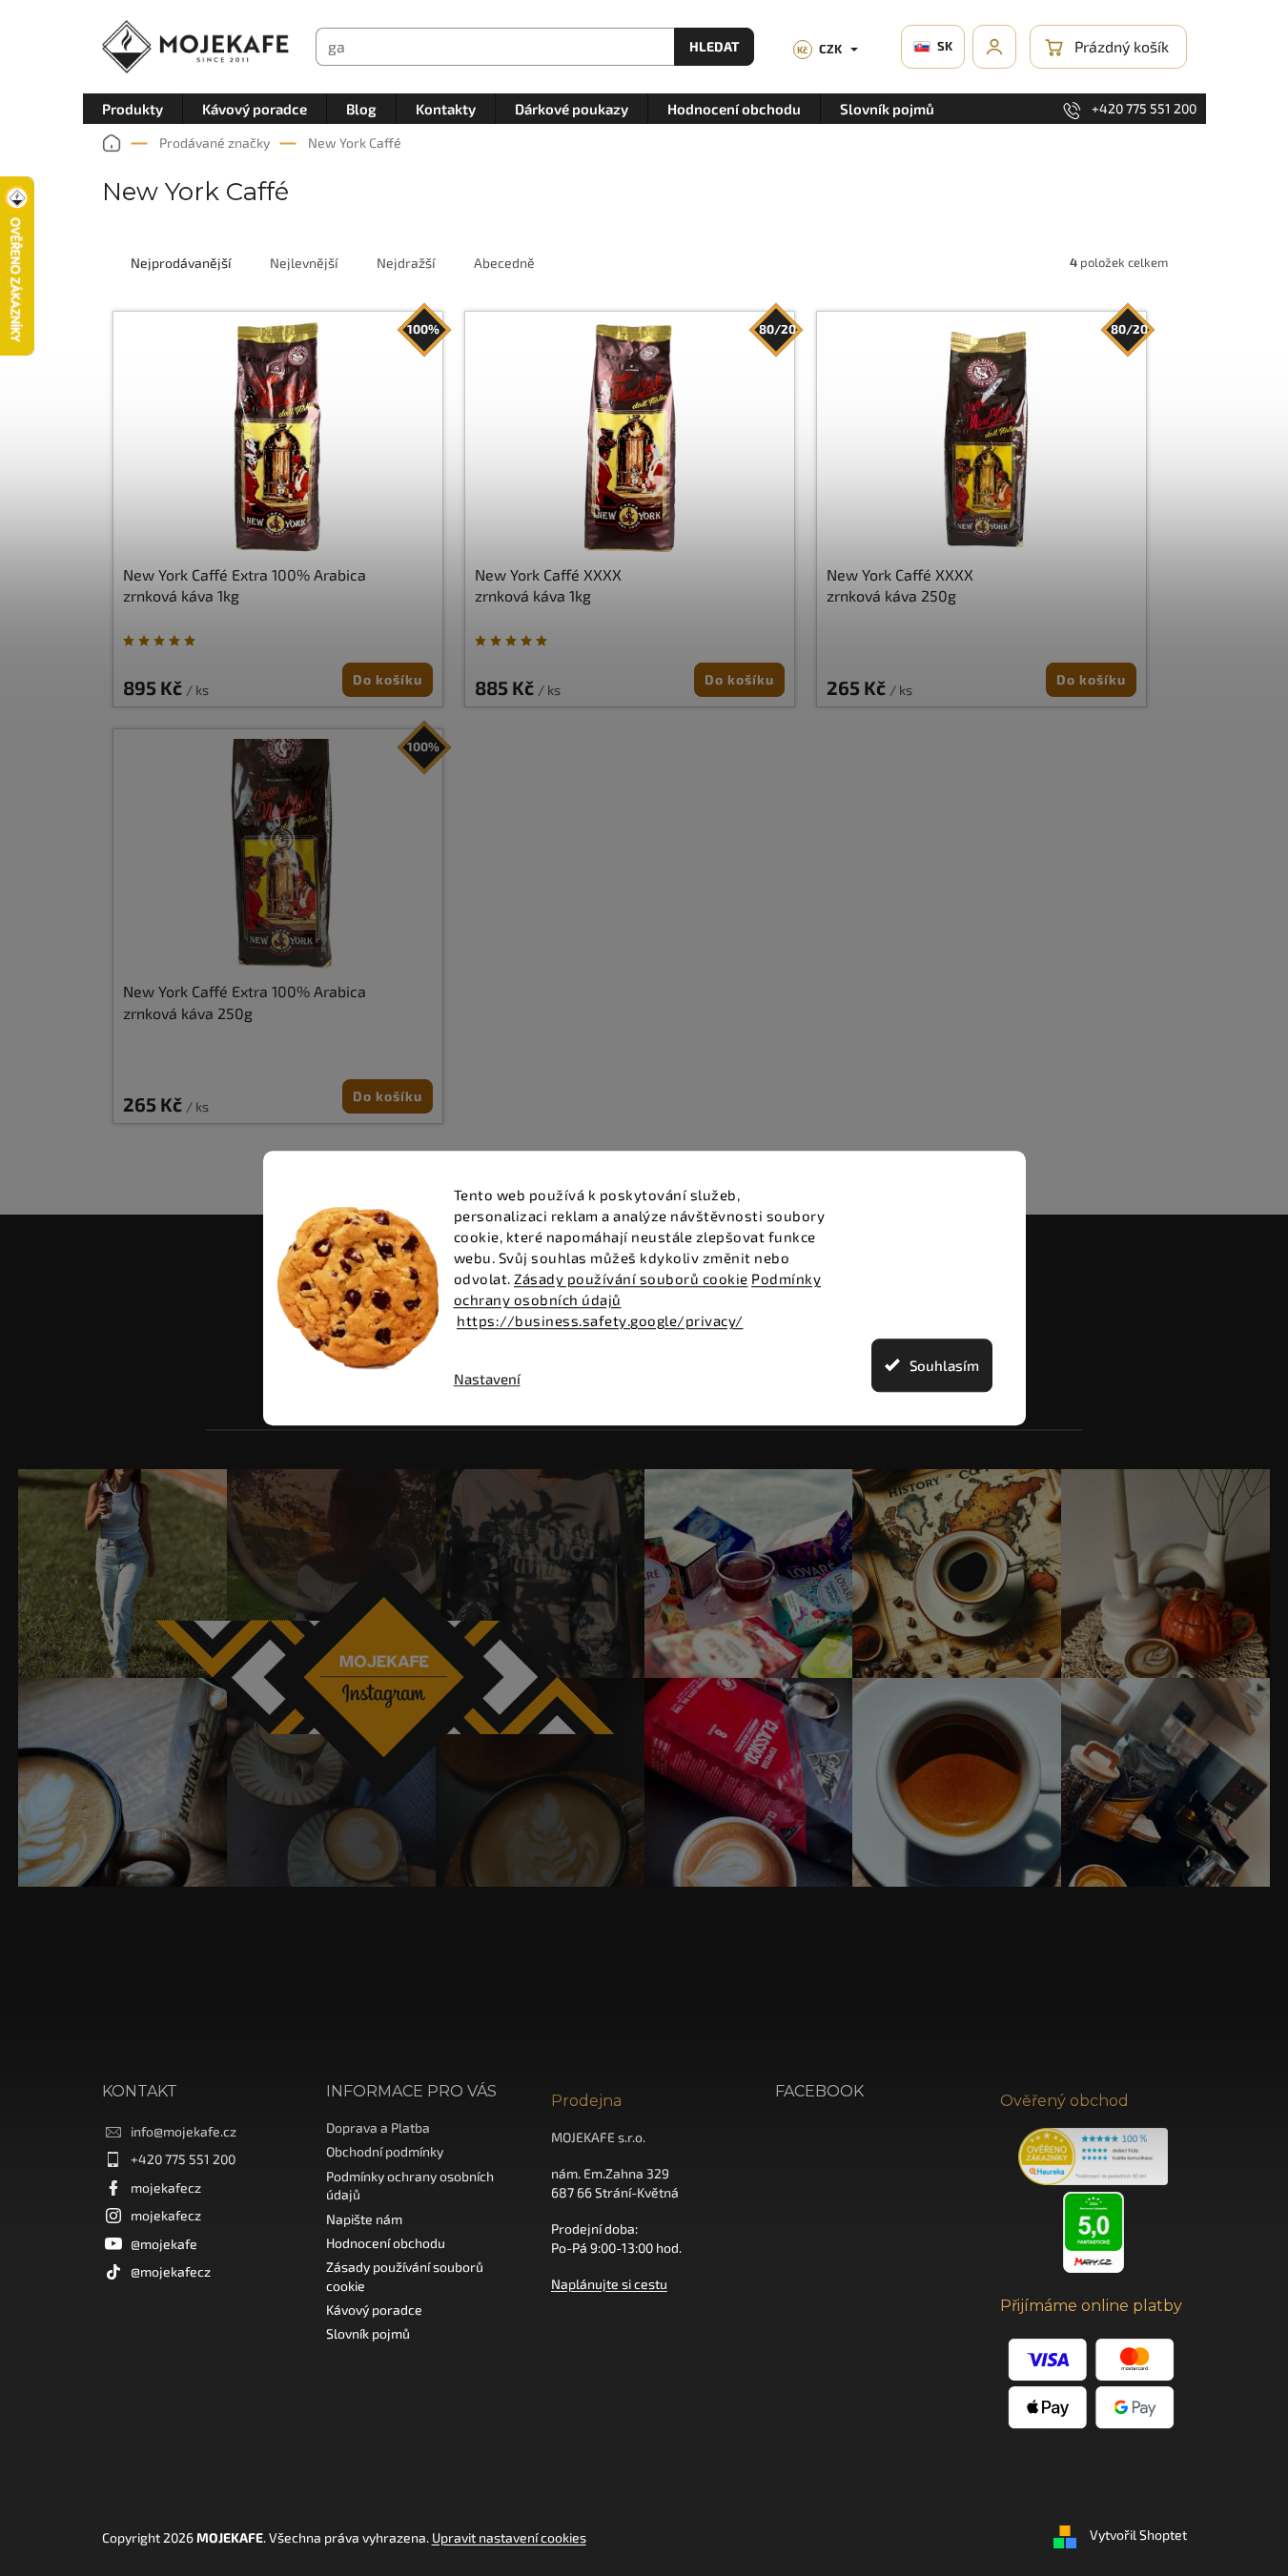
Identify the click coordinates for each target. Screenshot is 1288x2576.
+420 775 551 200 (183, 2159)
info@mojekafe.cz (184, 2131)
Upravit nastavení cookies (509, 2537)
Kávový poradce (374, 2310)
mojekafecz (166, 2188)
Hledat (714, 46)
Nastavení (487, 1379)
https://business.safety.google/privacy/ (600, 1320)
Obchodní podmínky (385, 2151)
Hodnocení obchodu (386, 2243)
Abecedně (504, 263)
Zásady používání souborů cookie (631, 1278)
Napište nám (364, 2219)
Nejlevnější (304, 263)
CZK (819, 49)
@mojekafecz (171, 2271)
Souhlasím (944, 1365)
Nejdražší (406, 263)
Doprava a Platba (378, 2127)
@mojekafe (164, 2244)
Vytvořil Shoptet (1138, 2535)
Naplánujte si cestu (609, 2284)
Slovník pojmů (368, 2333)
